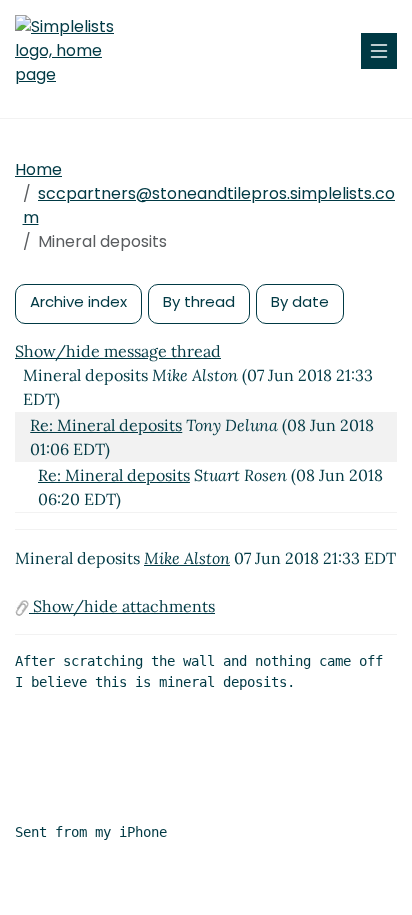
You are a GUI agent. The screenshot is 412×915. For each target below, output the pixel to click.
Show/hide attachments (122, 606)
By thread (199, 301)
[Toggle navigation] (379, 51)
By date (300, 301)
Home (38, 169)
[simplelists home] (75, 51)
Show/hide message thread (118, 351)
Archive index (78, 301)
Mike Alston (187, 558)
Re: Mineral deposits (106, 425)
